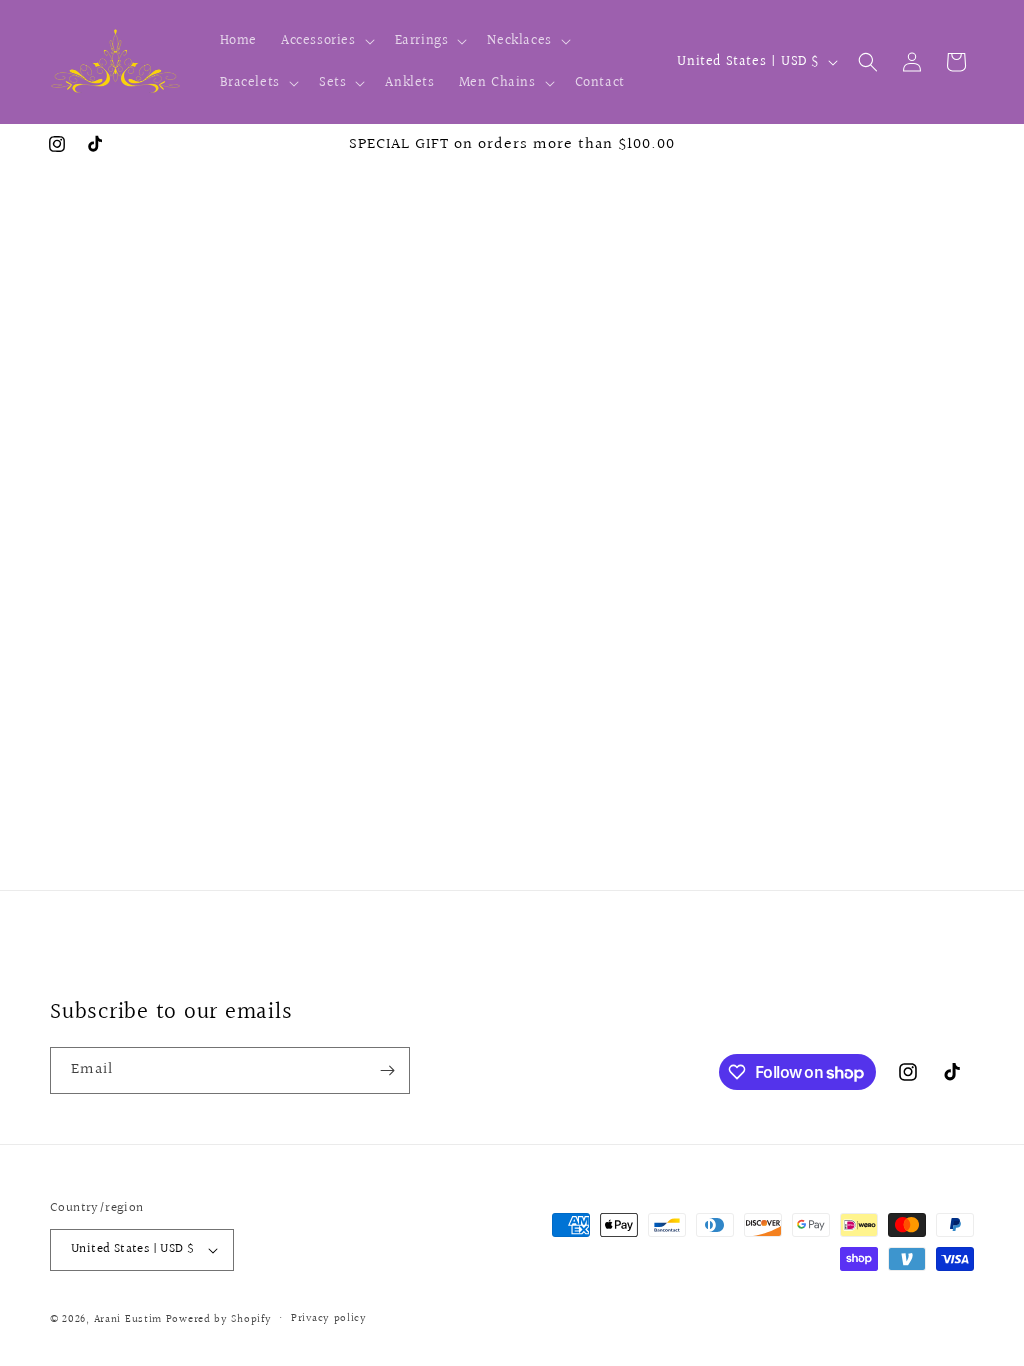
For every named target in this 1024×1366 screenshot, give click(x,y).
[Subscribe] (387, 1070)
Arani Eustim (128, 1319)
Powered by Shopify (219, 1319)
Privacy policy (329, 1318)
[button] (326, 41)
